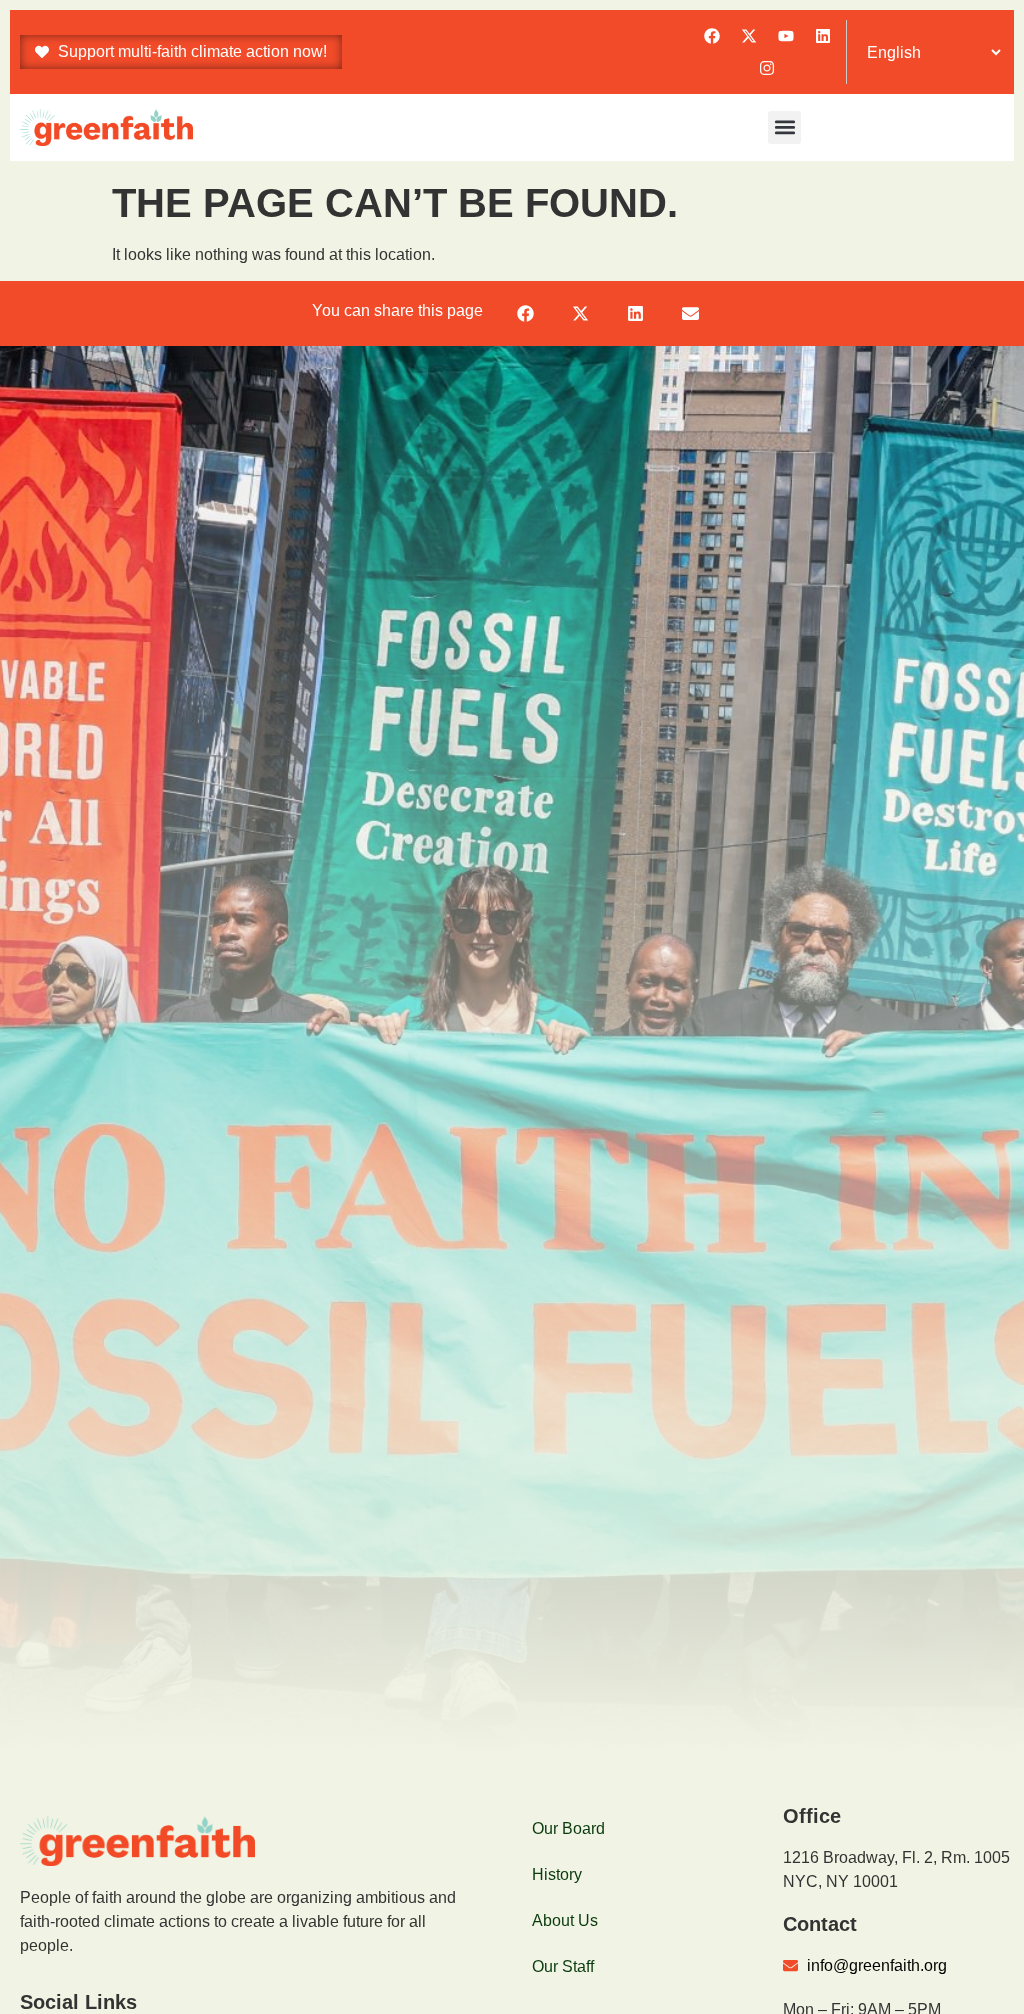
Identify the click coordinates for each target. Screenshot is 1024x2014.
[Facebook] (712, 36)
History (557, 1874)
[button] (784, 127)
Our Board (568, 1828)
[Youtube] (786, 36)
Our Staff (563, 1966)
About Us (565, 1920)
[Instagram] (767, 68)
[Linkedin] (823, 36)
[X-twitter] (749, 36)
